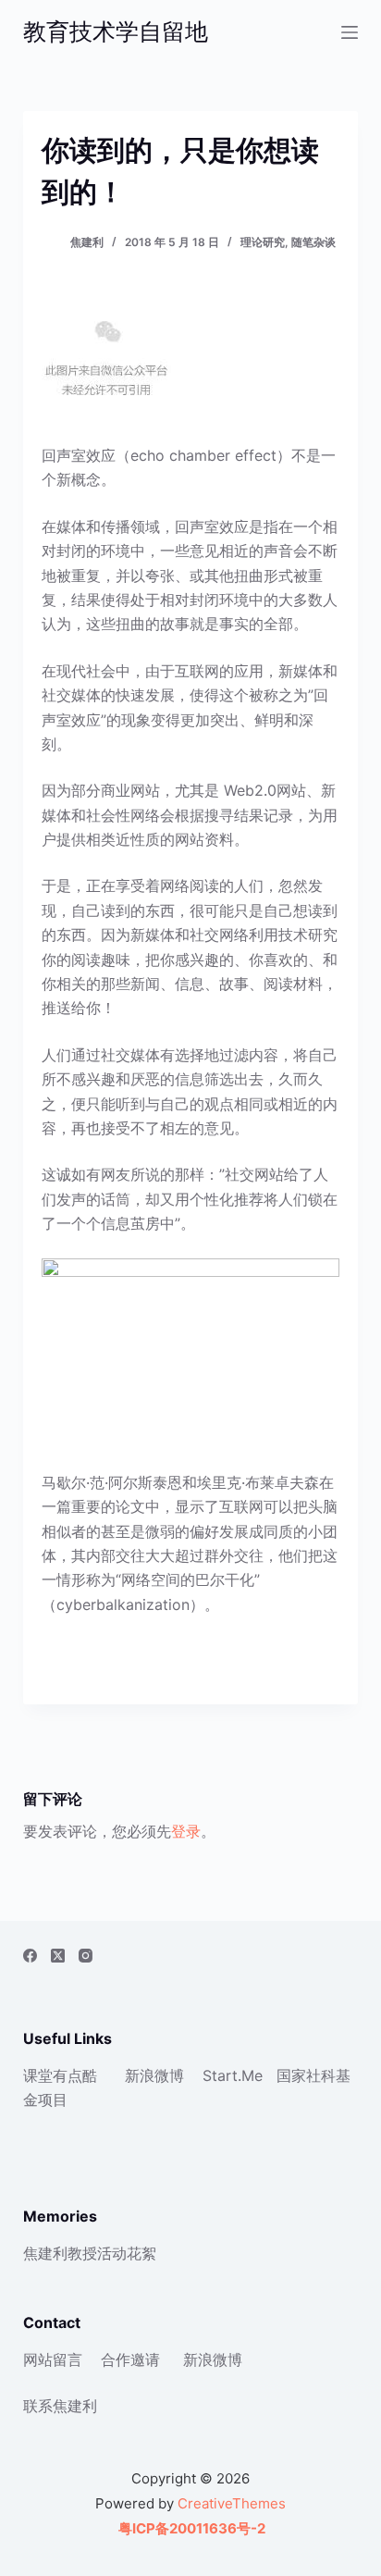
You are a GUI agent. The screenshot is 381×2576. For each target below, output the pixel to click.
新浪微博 (154, 2075)
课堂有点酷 (60, 2075)
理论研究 (263, 242)
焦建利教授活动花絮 (90, 2253)
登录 (186, 1831)
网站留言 (53, 2359)
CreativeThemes (232, 2503)
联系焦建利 (60, 2406)
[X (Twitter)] (58, 1956)
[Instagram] (86, 1956)
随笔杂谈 (313, 242)
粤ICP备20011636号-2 (190, 2528)
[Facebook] (30, 1956)
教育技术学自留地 (116, 31)
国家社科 (306, 2075)
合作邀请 (130, 2359)
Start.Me (233, 2075)
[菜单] (350, 32)
